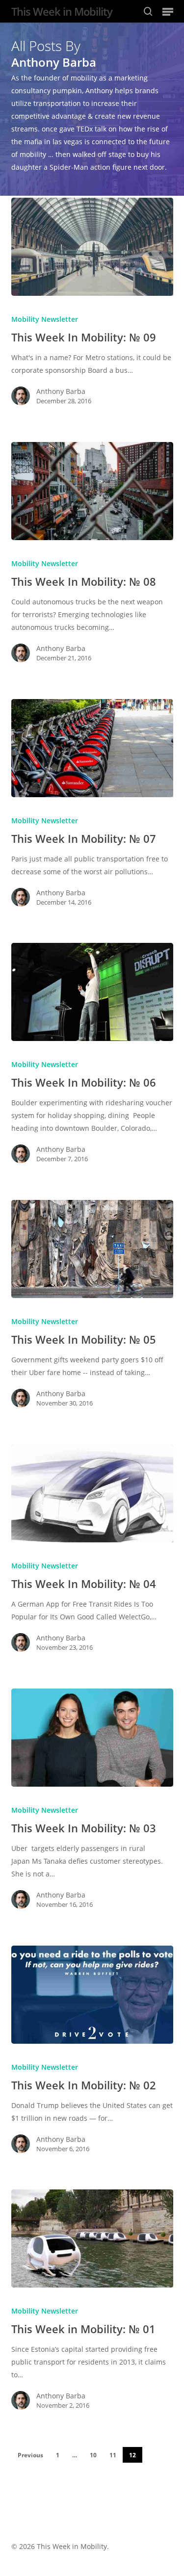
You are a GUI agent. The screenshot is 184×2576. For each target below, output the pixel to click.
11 (113, 2455)
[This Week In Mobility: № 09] (92, 247)
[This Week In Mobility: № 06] (92, 992)
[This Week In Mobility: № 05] (92, 1249)
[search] (148, 11)
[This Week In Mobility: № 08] (92, 491)
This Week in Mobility (62, 11)
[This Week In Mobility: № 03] (92, 1738)
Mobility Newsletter (45, 319)
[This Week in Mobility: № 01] (92, 2238)
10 (93, 2455)
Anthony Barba (61, 391)
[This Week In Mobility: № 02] (92, 1995)
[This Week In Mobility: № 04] (92, 1493)
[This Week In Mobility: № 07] (92, 748)
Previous (30, 2455)
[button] (168, 11)
